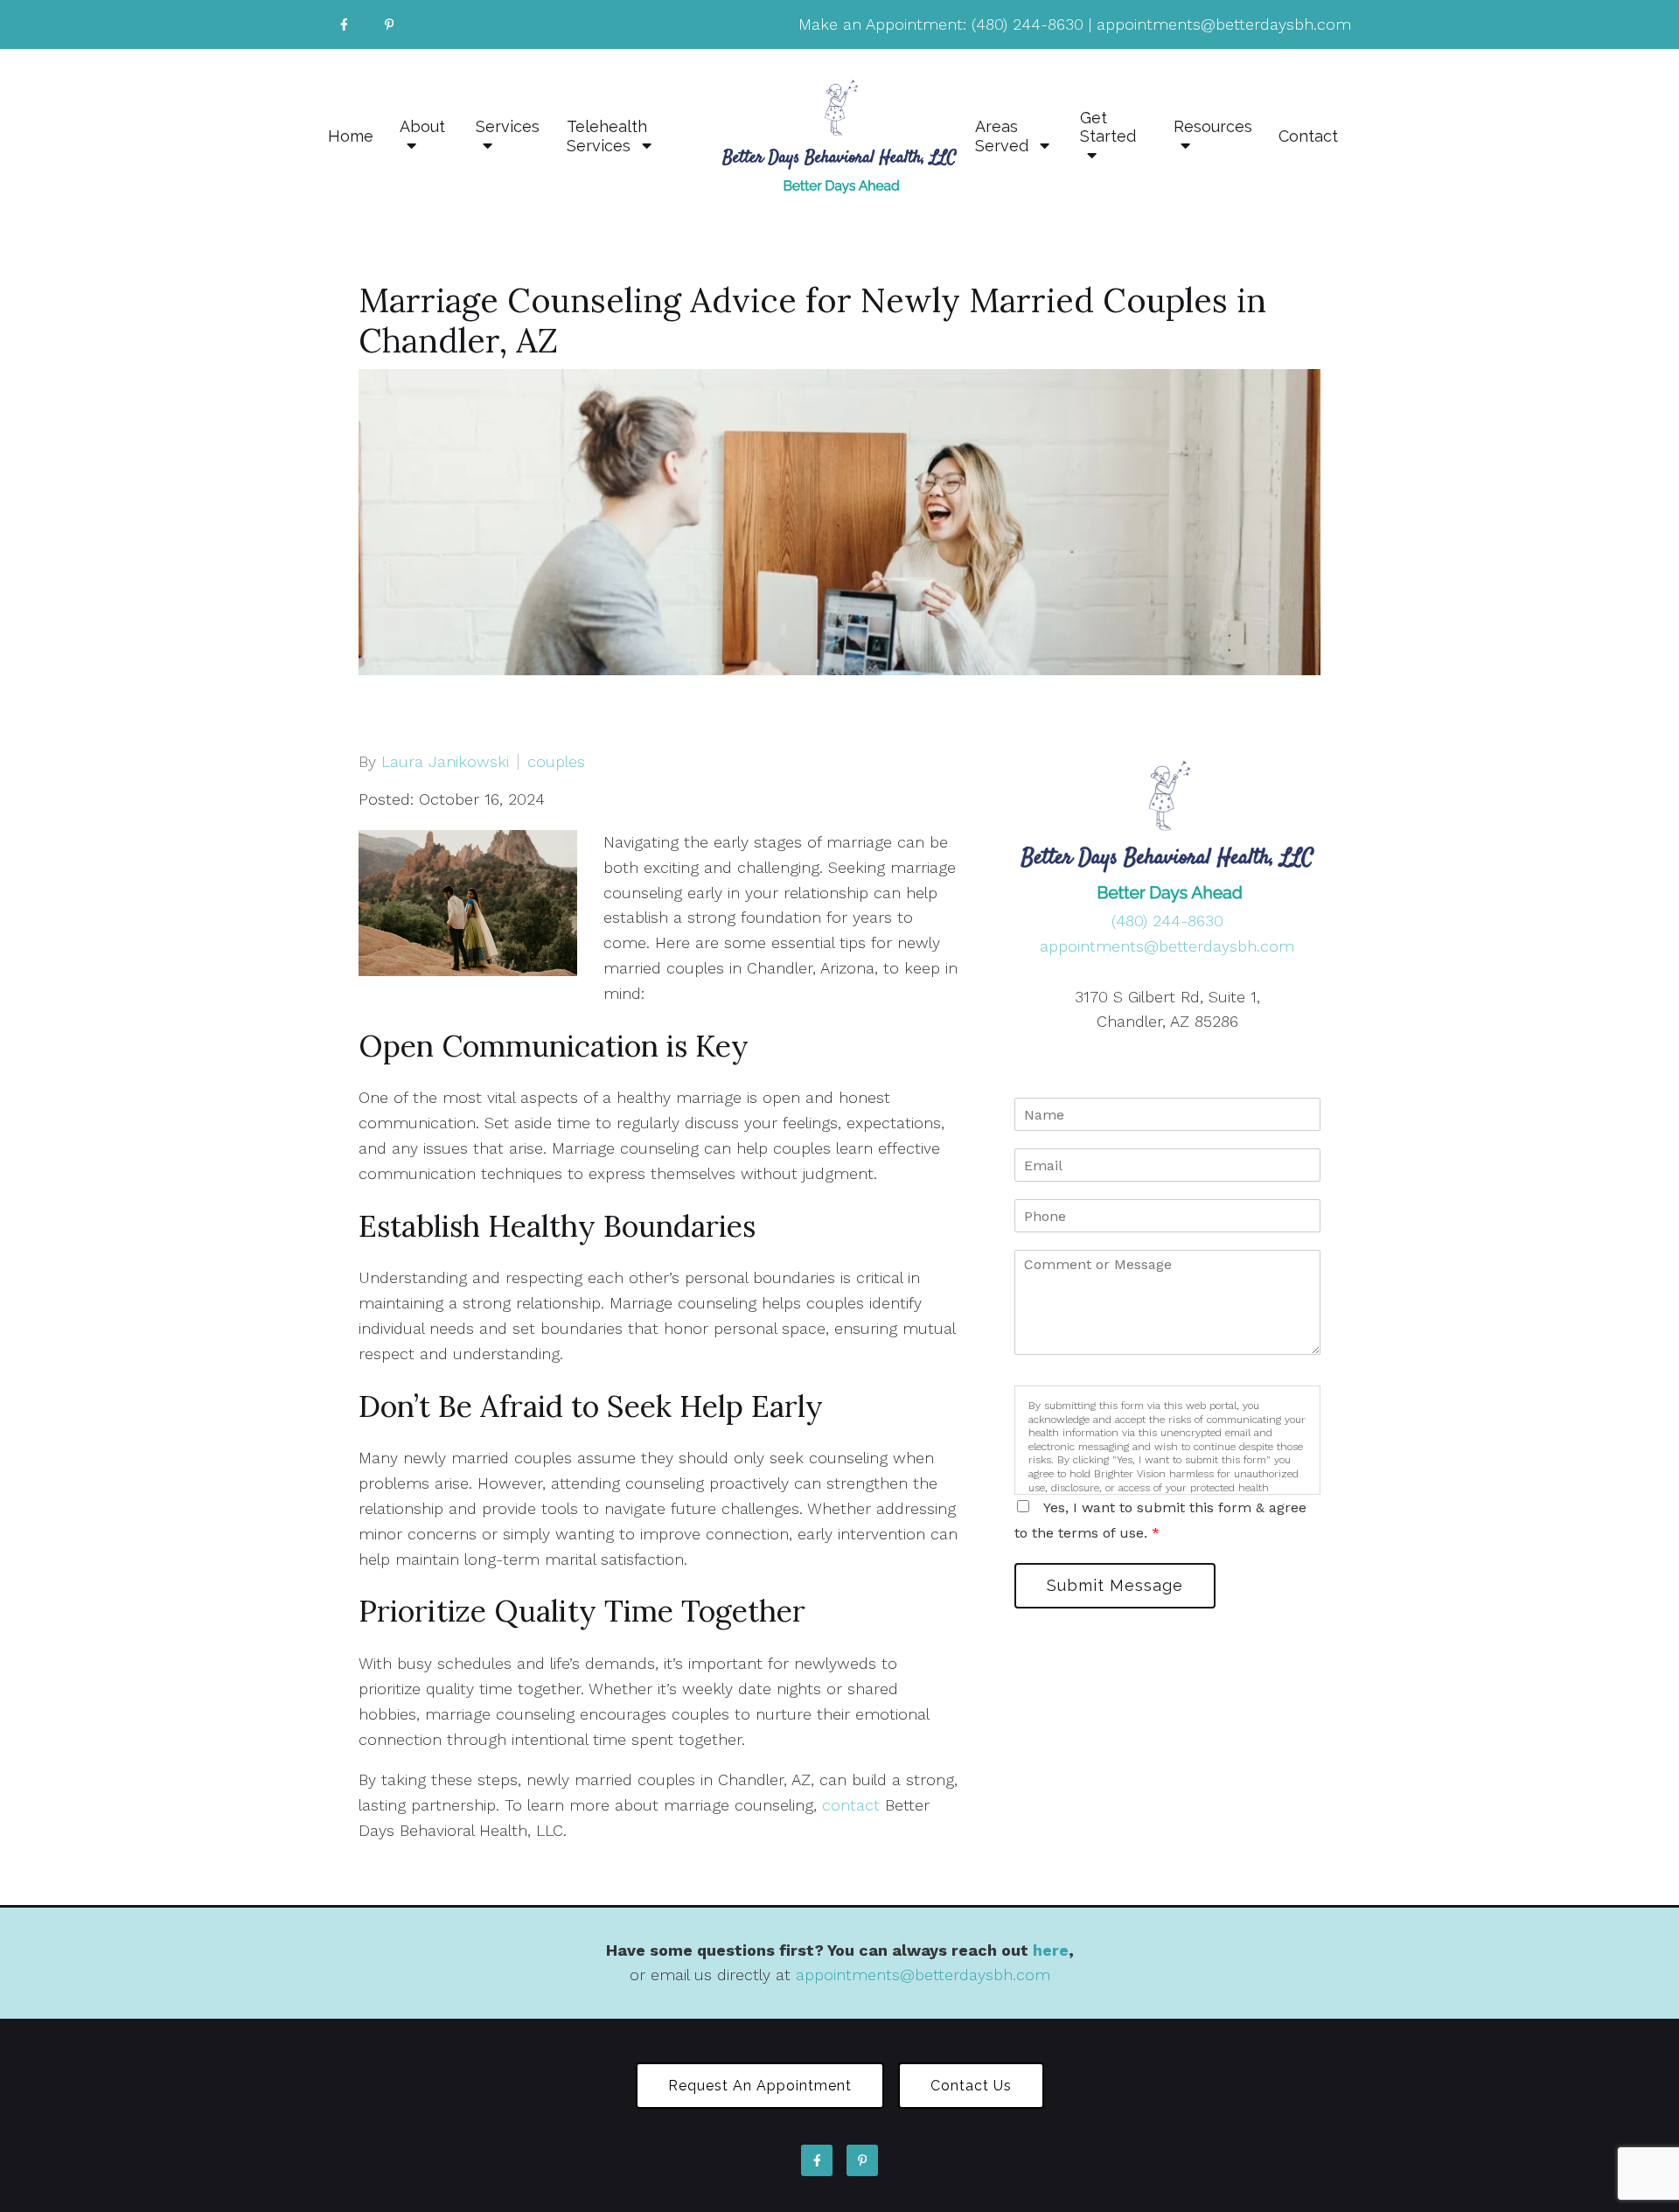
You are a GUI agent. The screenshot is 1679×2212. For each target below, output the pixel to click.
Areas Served (1004, 136)
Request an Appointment (760, 2086)
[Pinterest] (389, 24)
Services (508, 126)
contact (851, 1805)
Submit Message (1115, 1585)
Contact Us (971, 2086)
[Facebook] (344, 24)
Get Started (1108, 127)
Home (351, 136)
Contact (1308, 136)
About (422, 126)
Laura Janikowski (445, 762)
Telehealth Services (607, 136)
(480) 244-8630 (1028, 24)
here (1051, 1950)
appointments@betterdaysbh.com (1224, 24)
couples (556, 762)
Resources (1213, 126)
